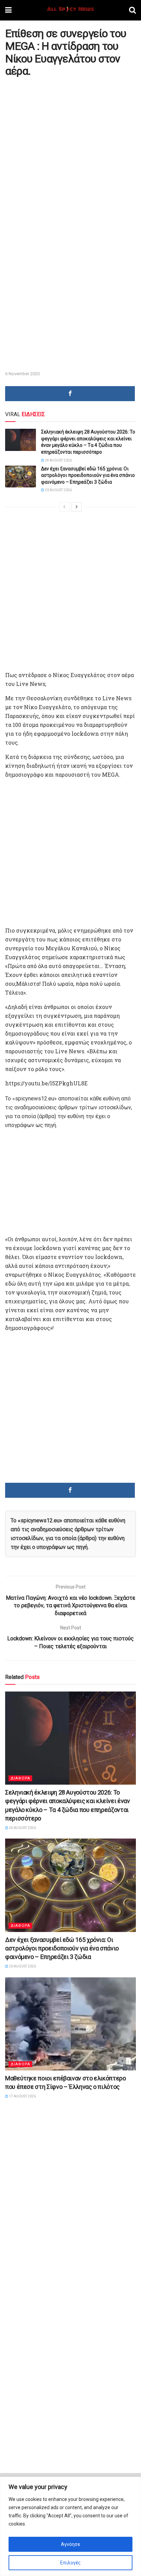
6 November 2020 (22, 374)
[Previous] (64, 507)
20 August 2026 (58, 490)
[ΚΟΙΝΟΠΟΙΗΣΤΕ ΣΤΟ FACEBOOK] (70, 394)
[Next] (77, 507)
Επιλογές (70, 2563)
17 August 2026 (22, 2096)
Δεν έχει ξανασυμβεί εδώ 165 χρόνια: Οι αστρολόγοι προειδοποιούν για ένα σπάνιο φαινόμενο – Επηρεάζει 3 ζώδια (88, 475)
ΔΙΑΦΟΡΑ (20, 1778)
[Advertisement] (70, 152)
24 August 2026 (58, 460)
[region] (70, 2526)
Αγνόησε (70, 2544)
